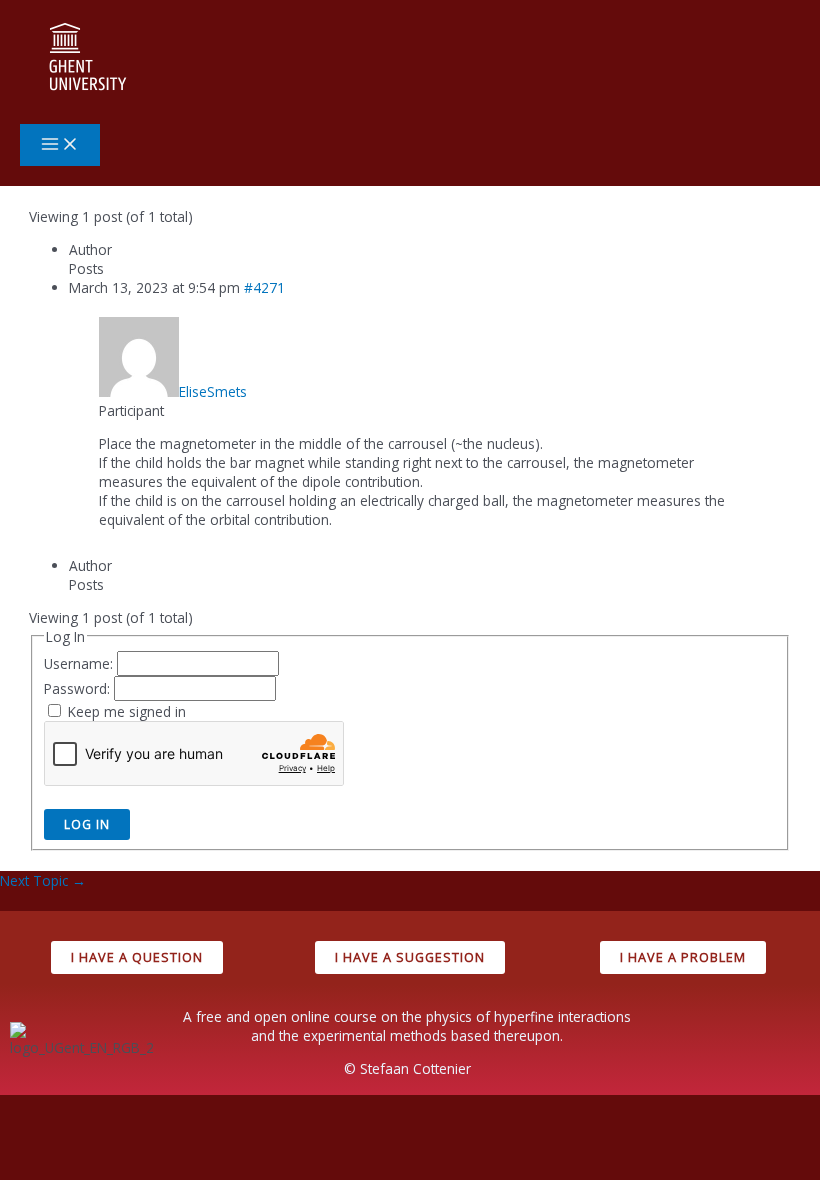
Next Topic (43, 880)
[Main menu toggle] (60, 145)
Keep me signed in (127, 711)
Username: (80, 663)
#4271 (264, 287)
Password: (79, 688)
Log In (87, 824)
